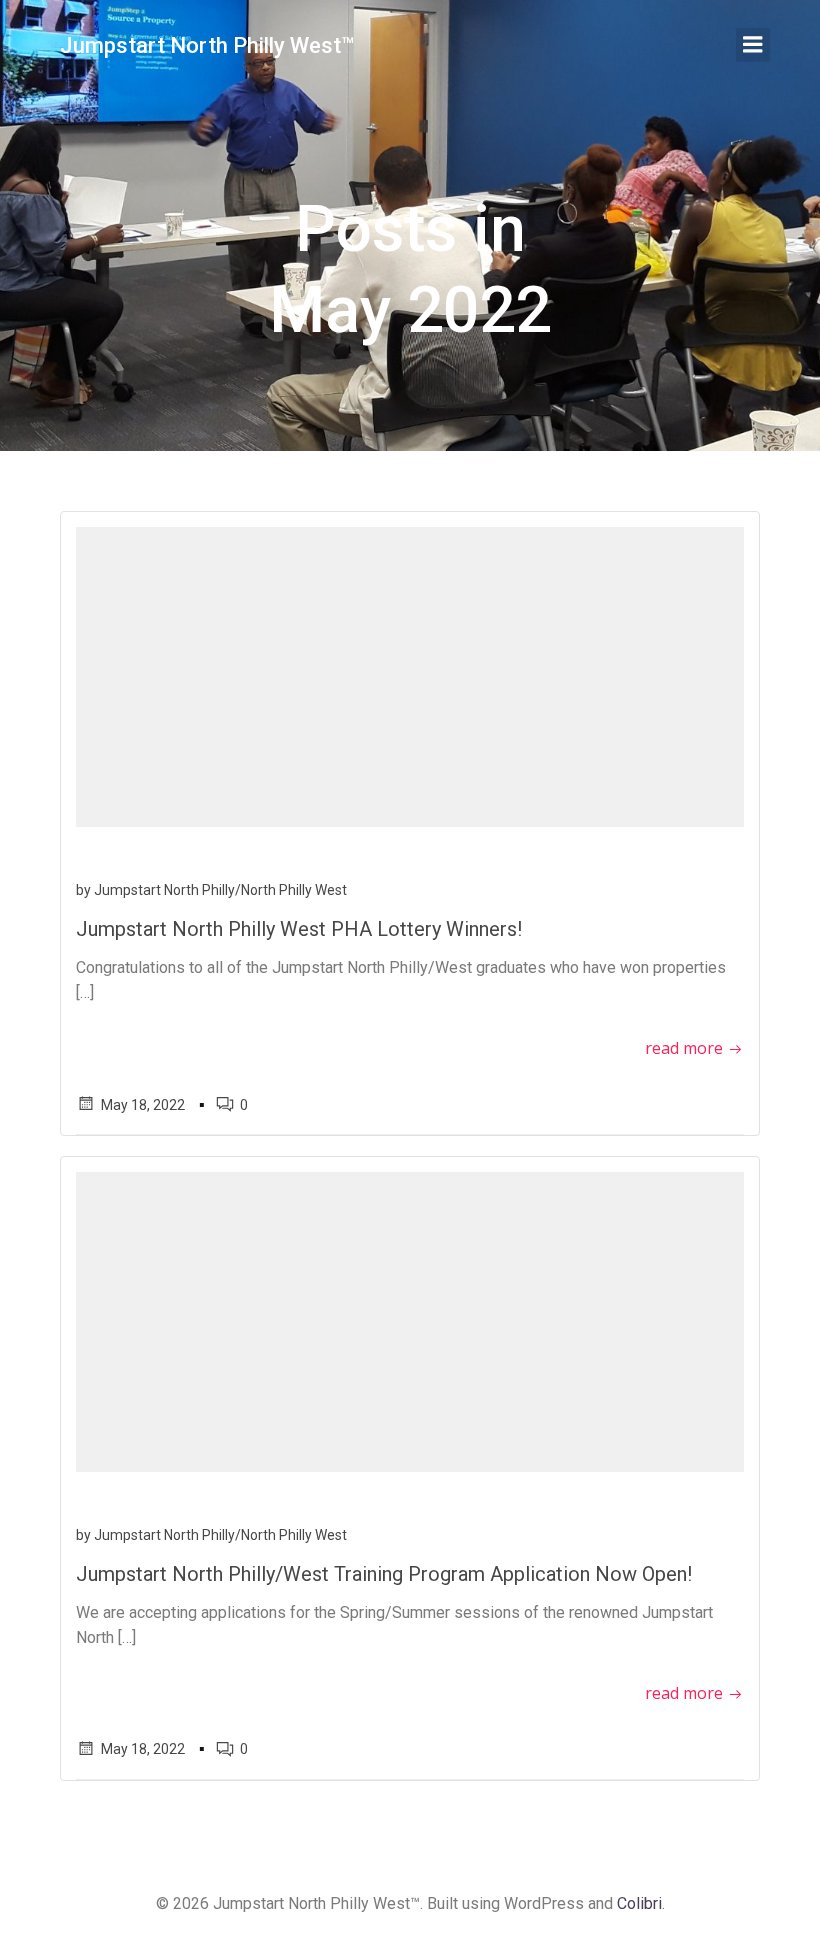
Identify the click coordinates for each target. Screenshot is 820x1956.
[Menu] (753, 45)
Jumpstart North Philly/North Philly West (220, 890)
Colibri (639, 1903)
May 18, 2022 (143, 1105)
